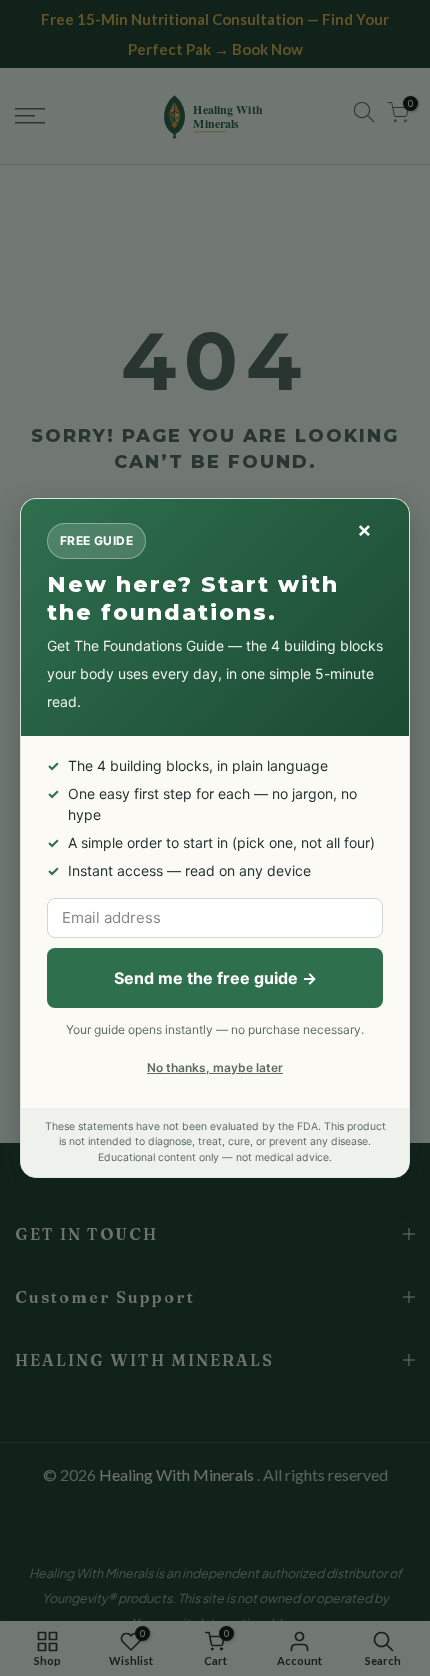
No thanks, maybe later (215, 1067)
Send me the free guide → (215, 978)
